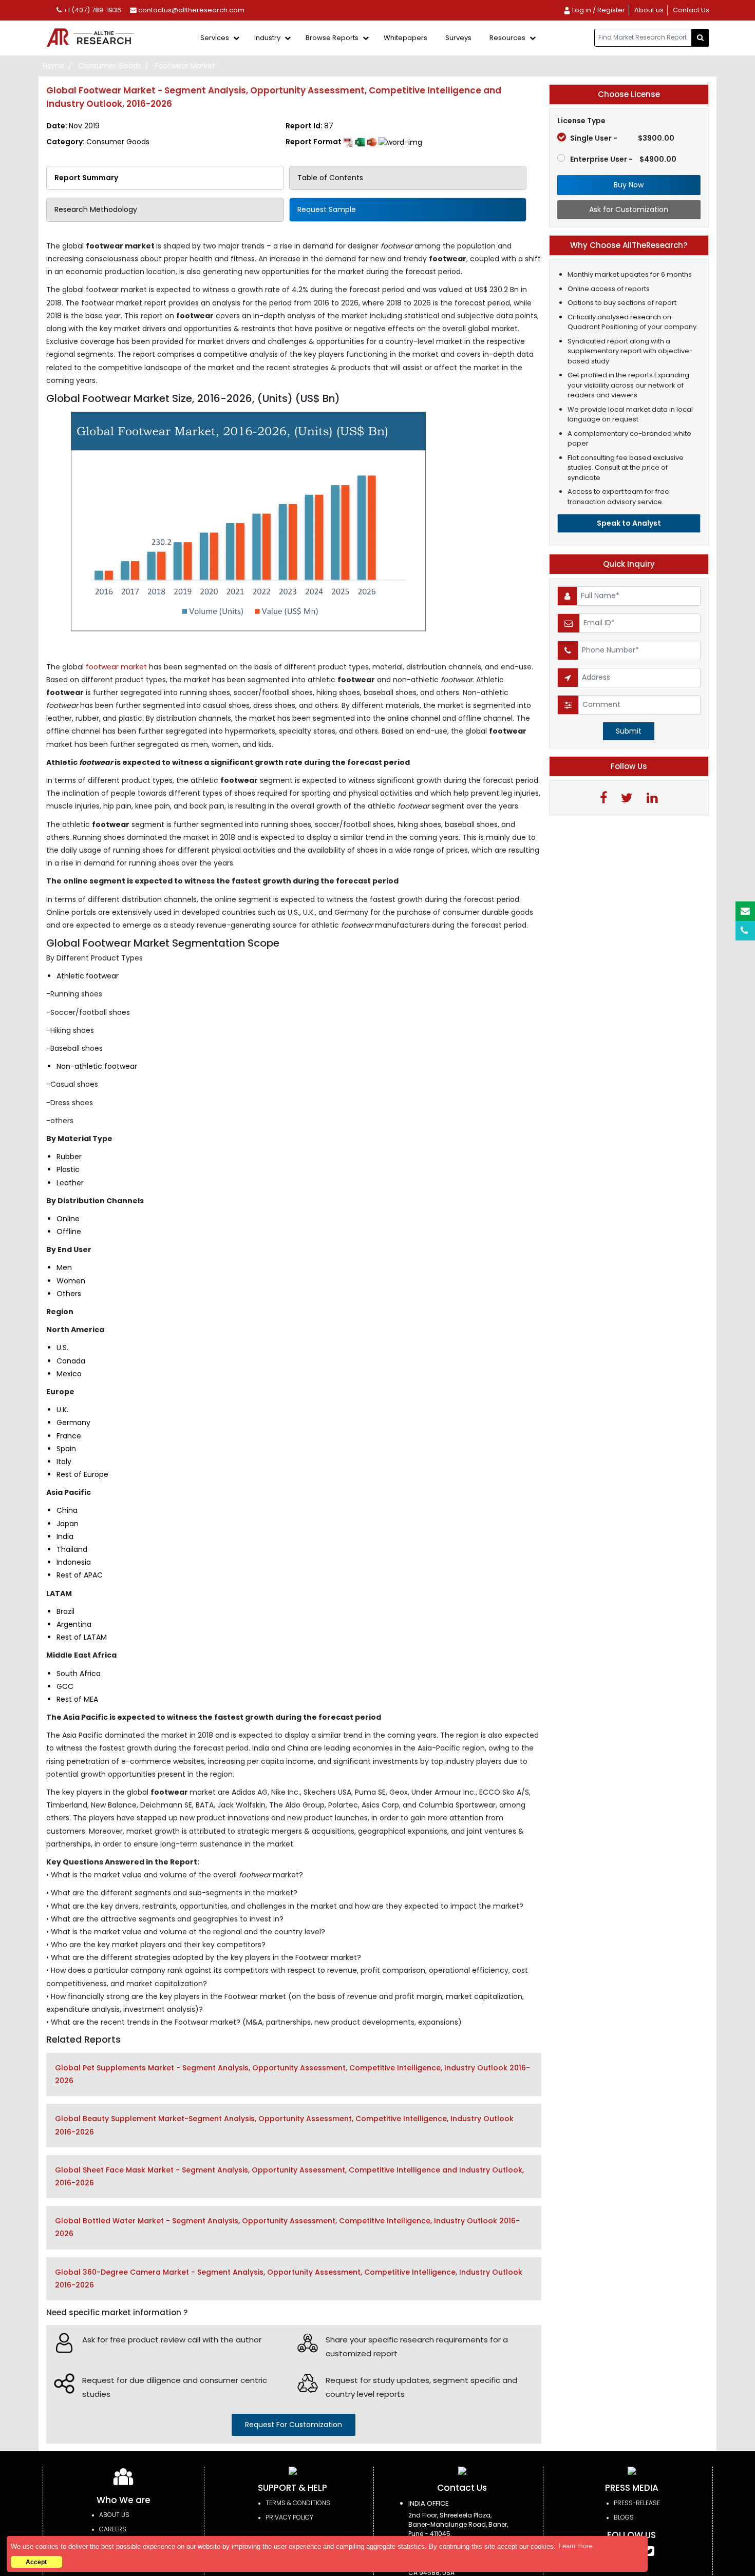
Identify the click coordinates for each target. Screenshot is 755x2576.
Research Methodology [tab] (96, 209)
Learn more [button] (575, 2546)
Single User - (622, 138)
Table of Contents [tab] (330, 178)
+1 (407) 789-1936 (91, 10)
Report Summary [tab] (86, 178)
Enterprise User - (623, 159)
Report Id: (309, 126)
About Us (114, 2515)
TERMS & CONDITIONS (298, 2503)
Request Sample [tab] (327, 209)
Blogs (624, 2517)
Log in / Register (598, 10)
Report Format (314, 142)
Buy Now (629, 185)
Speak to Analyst (629, 523)
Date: (73, 126)
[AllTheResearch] (92, 38)
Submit (629, 731)
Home (53, 66)
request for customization (294, 2425)
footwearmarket (115, 667)
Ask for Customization (629, 209)
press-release (637, 2503)
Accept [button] (36, 2562)
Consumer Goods (110, 66)
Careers (113, 2529)
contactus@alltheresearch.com (191, 10)
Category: (98, 142)
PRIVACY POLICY (289, 2517)
